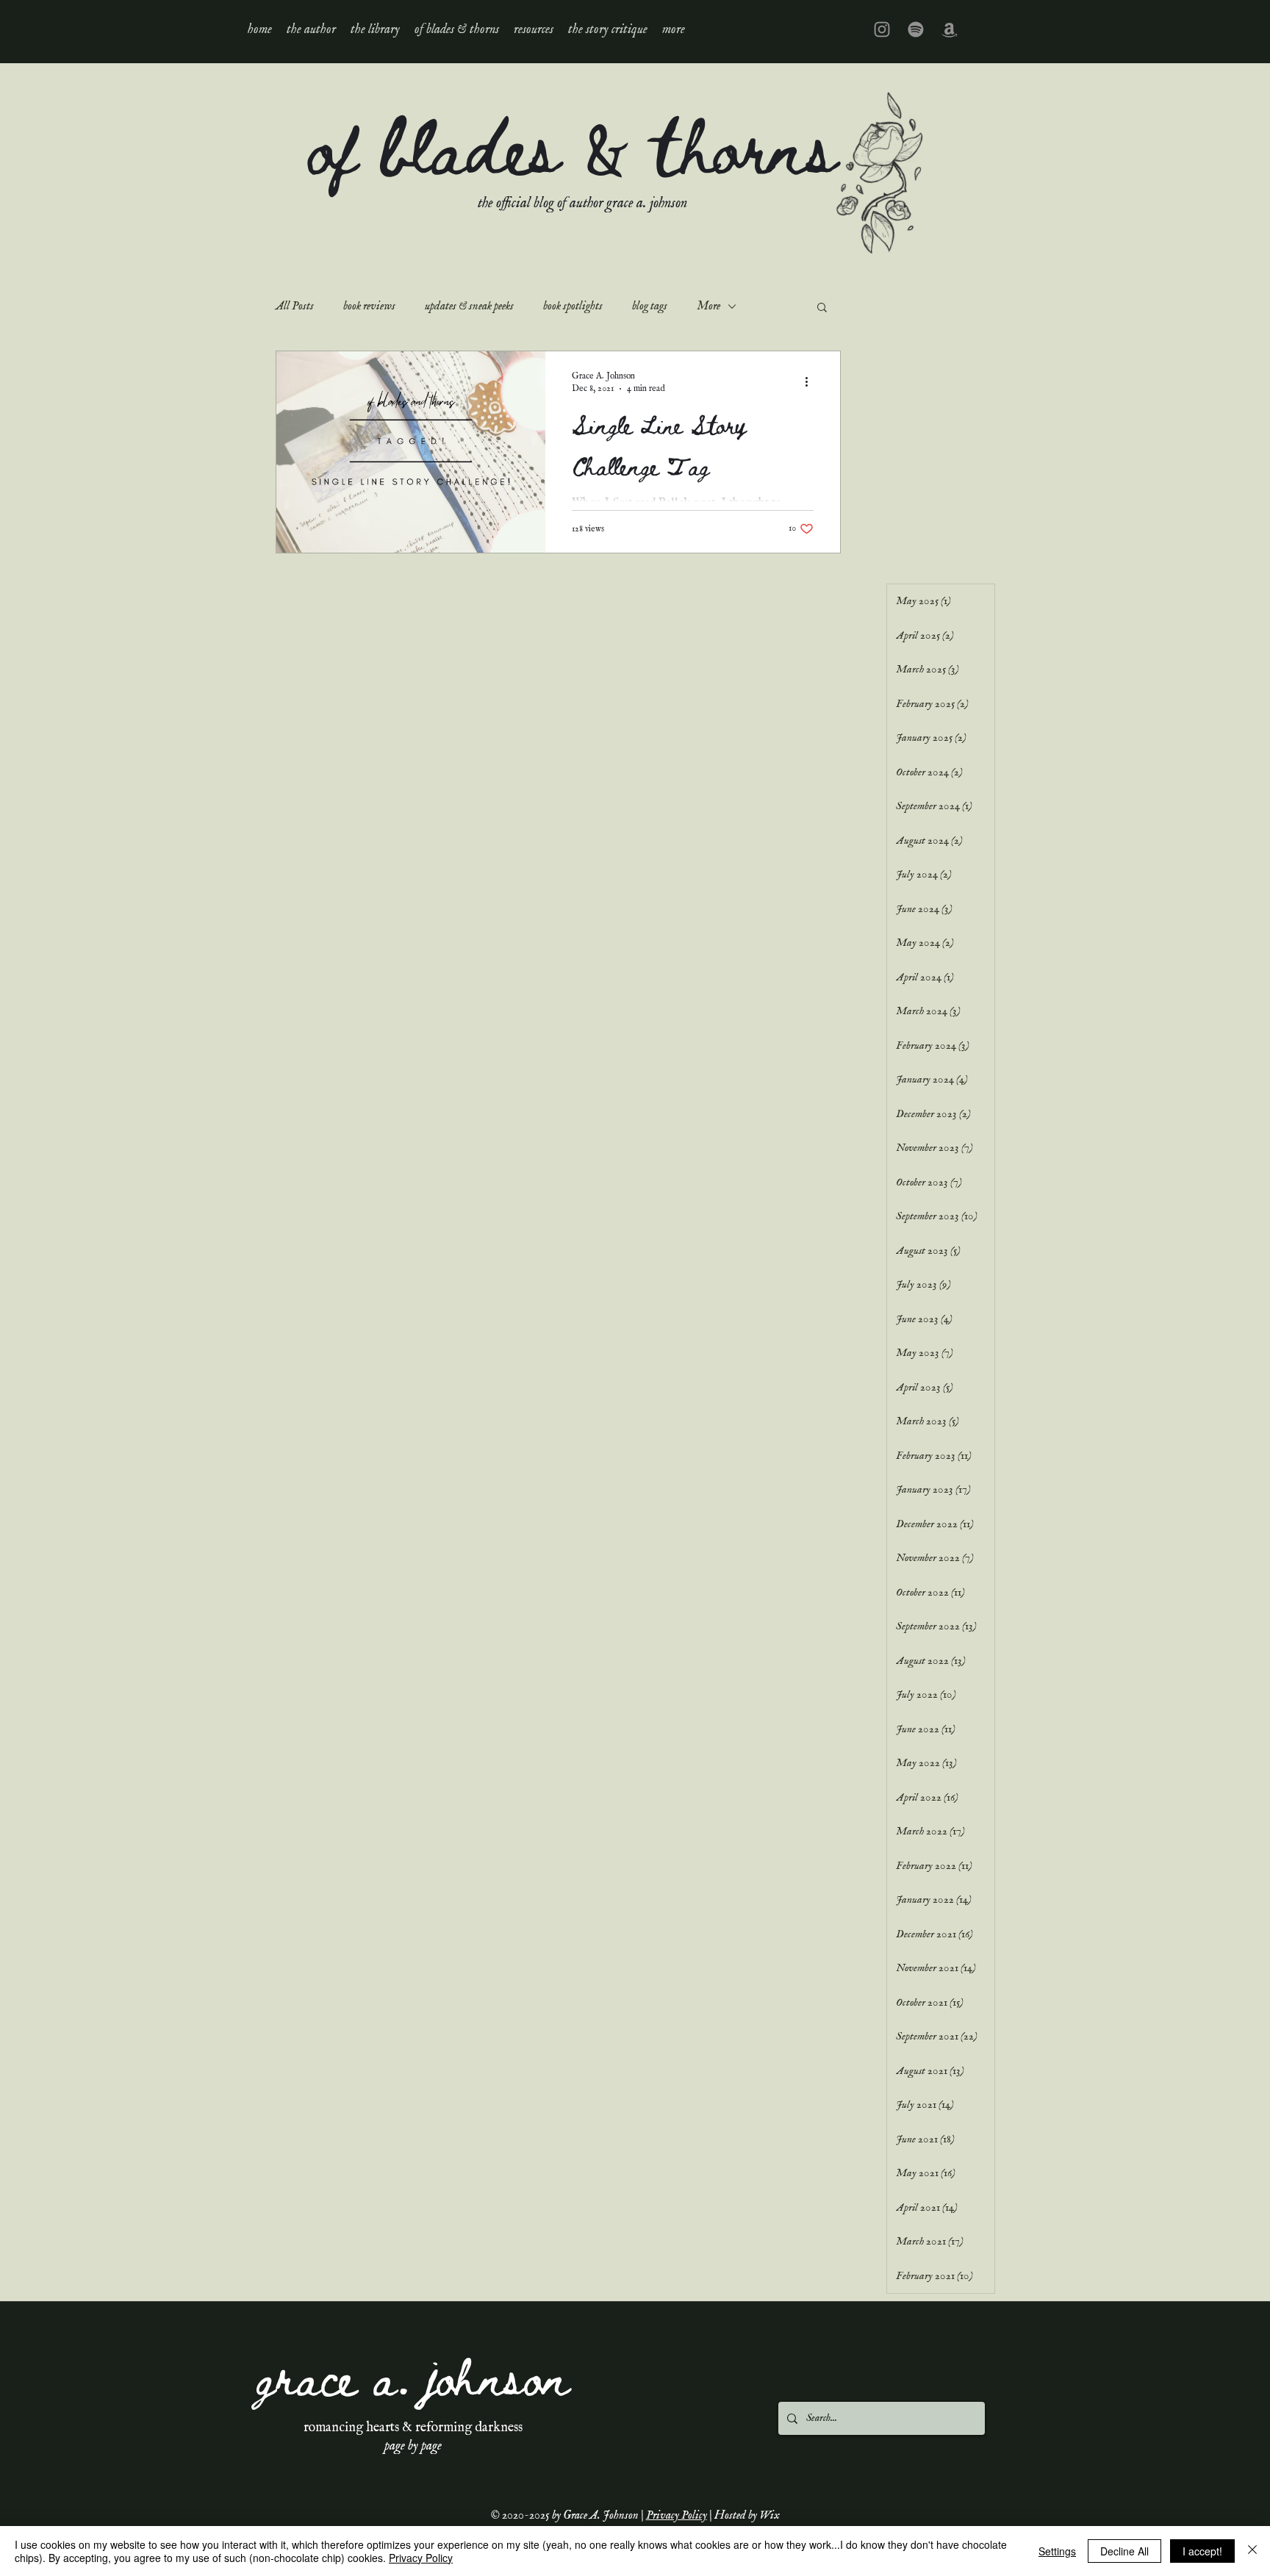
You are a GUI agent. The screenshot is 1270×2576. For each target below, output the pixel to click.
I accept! (1202, 2551)
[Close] (1252, 2551)
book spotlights (573, 306)
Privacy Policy (677, 2516)
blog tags (650, 306)
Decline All (1124, 2551)
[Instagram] (882, 29)
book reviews (369, 306)
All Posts (295, 306)
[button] (375, 29)
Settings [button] (1057, 2551)
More (708, 306)
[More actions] (811, 381)
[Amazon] (950, 29)
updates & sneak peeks (469, 306)
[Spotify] (916, 29)
